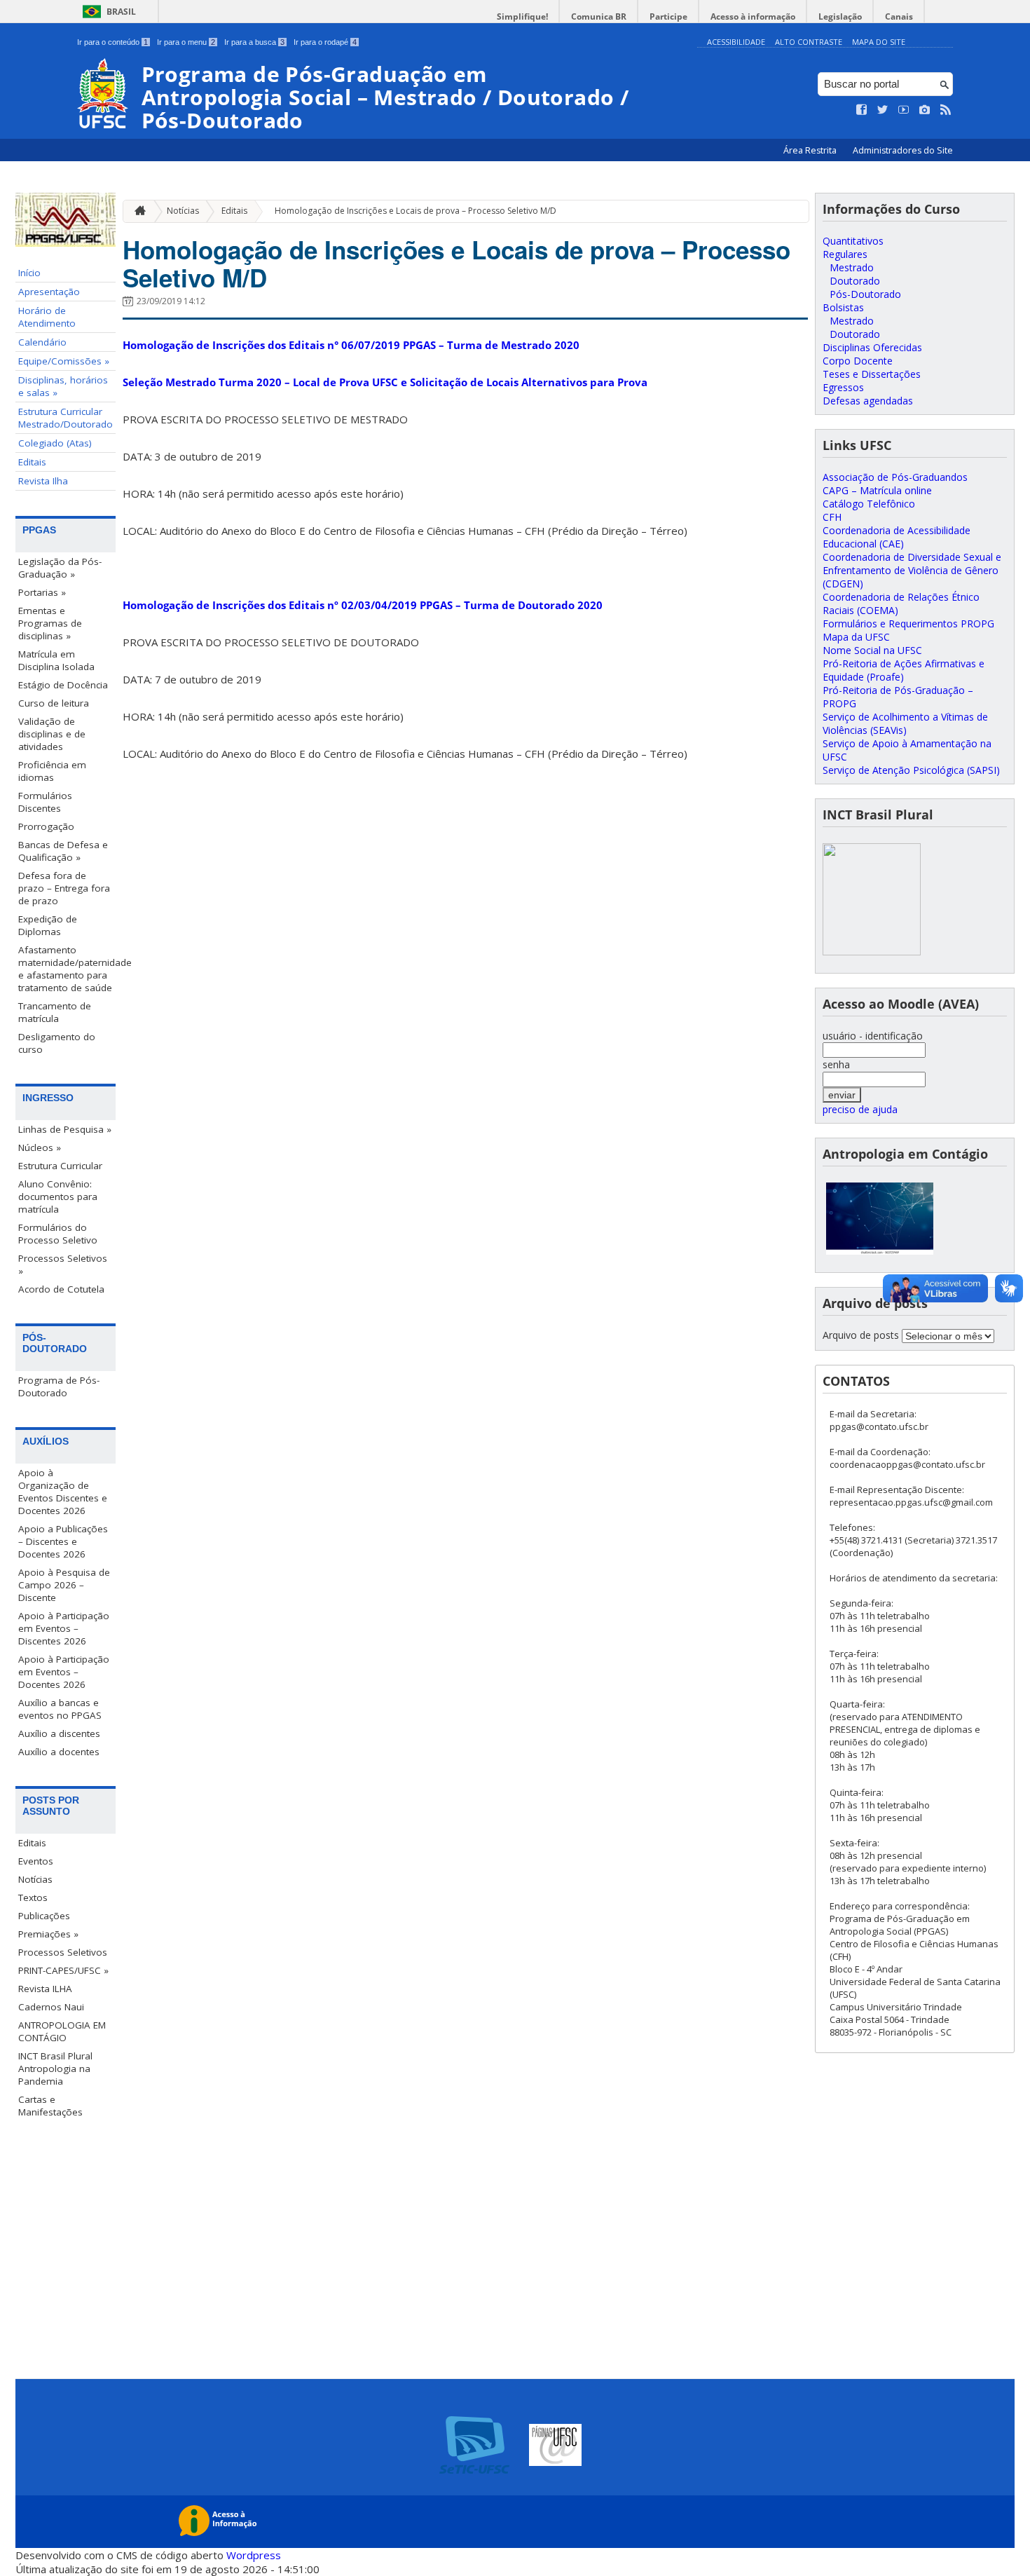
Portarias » (42, 592)
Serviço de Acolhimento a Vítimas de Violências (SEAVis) (905, 723)
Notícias (35, 1879)
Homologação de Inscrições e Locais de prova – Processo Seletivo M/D (416, 211)
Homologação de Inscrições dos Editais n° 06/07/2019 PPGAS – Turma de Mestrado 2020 (351, 345)
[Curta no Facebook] (862, 110)
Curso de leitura (54, 703)
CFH (832, 517)
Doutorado (855, 281)
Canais (899, 16)
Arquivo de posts (861, 1335)
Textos (33, 1897)
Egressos (843, 387)
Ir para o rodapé (325, 42)
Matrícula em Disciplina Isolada (56, 660)
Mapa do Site (879, 42)
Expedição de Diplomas (48, 925)
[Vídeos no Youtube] (904, 110)
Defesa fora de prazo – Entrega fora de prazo (64, 888)
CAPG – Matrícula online (877, 490)
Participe (668, 16)
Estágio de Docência (63, 685)
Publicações (44, 1916)
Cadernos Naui (51, 2007)
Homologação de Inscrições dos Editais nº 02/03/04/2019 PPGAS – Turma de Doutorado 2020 (363, 605)
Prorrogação (46, 826)
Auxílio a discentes (59, 1733)
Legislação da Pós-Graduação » (60, 568)
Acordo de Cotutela (61, 1289)
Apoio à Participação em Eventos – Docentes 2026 (64, 1672)
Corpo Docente (858, 361)
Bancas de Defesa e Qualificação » (63, 851)
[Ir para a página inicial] (137, 211)
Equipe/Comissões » (64, 361)
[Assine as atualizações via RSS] (946, 110)
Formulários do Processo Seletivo (58, 1234)
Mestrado (852, 267)
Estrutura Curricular (60, 1166)
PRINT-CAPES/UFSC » (63, 1970)
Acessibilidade (736, 42)
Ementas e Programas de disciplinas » (50, 623)
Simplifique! (522, 16)
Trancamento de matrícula (55, 1012)
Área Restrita (811, 150)
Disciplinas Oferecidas (872, 347)
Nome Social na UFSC (872, 650)
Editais (32, 462)
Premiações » (48, 1934)
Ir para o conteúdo (112, 42)
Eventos (36, 1861)
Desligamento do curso (57, 1043)
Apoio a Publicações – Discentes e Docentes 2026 (63, 1541)
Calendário (42, 342)
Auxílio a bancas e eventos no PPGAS (60, 1709)
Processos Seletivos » (63, 1265)
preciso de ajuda (860, 1109)
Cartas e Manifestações (50, 2106)
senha (836, 1064)
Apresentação (49, 292)
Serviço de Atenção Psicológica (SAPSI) (911, 770)
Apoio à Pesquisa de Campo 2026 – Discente (64, 1585)
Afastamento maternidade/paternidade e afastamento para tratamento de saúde (67, 969)
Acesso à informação (753, 16)
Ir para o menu (186, 42)
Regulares (845, 254)
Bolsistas (843, 307)
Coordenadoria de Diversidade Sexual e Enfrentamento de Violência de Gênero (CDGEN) (912, 570)
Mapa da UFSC (856, 637)
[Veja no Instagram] (925, 110)
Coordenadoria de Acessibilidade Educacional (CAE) (897, 537)
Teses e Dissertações (872, 374)
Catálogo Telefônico (869, 504)
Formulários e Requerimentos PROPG (908, 623)
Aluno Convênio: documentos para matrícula (58, 1197)
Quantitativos (853, 241)
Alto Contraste (809, 42)
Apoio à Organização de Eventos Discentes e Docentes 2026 (63, 1492)
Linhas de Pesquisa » (65, 1129)
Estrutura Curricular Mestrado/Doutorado (66, 418)
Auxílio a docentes (59, 1752)
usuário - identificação (873, 1036)
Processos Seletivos (63, 1952)
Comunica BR (599, 16)
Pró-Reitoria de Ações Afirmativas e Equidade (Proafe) (904, 670)
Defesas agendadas (868, 401)
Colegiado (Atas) (55, 443)
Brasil (121, 12)
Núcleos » (40, 1147)
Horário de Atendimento (47, 317)
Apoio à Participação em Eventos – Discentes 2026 (64, 1628)
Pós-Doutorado (865, 294)
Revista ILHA (45, 1989)
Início (29, 273)
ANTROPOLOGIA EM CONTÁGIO (62, 2031)
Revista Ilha (43, 481)
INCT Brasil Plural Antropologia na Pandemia (55, 2069)
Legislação (840, 16)
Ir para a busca (254, 42)
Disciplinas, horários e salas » (63, 386)
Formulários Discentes (45, 802)
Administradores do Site (903, 150)
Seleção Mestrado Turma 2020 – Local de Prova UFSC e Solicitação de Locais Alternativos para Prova (385, 382)
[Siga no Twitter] (883, 110)
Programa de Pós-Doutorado (59, 1386)
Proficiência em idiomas (52, 771)
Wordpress (254, 2555)
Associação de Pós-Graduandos (895, 477)
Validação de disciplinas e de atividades (52, 734)
